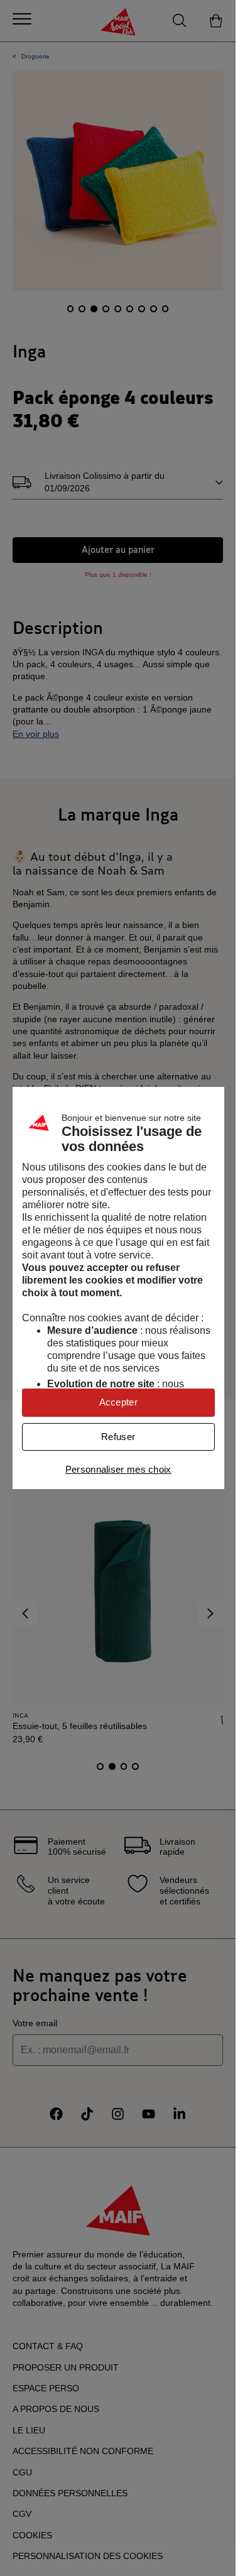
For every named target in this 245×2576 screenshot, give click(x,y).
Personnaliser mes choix (118, 1469)
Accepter (118, 1402)
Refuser (118, 1437)
